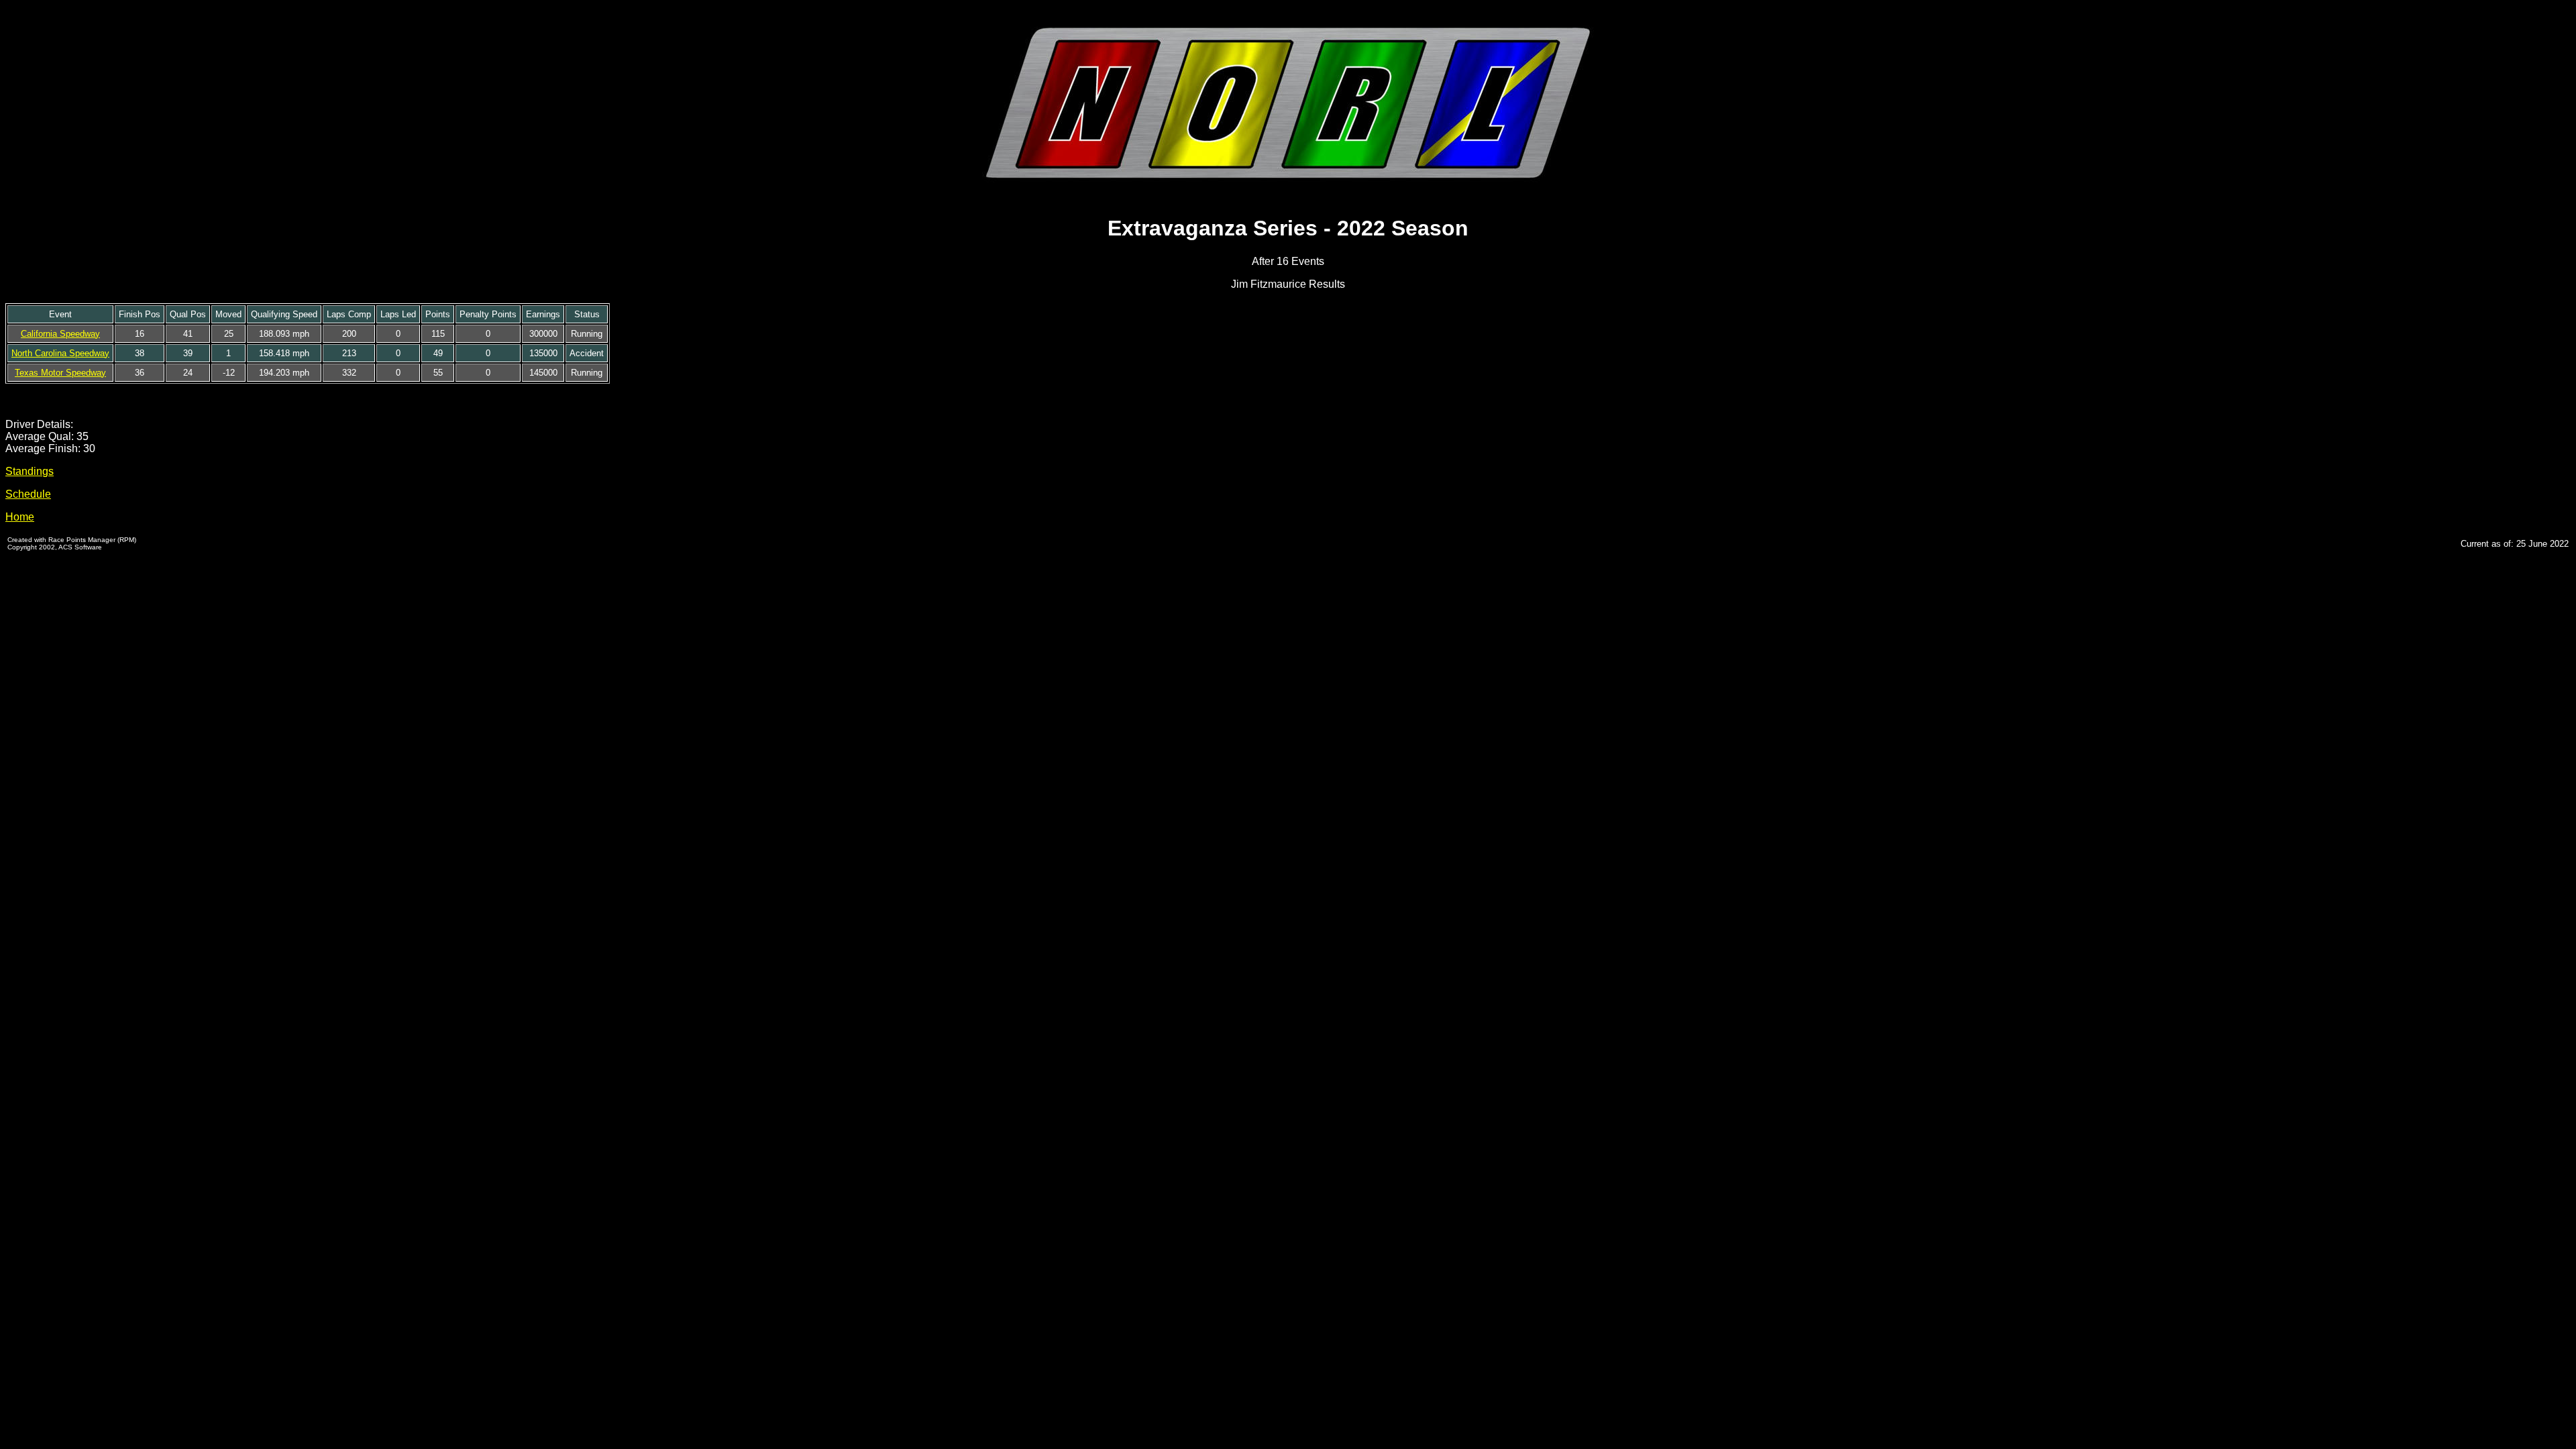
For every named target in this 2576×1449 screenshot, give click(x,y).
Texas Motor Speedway (60, 373)
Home (20, 517)
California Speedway (60, 334)
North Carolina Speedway (60, 353)
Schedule (28, 494)
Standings (30, 471)
